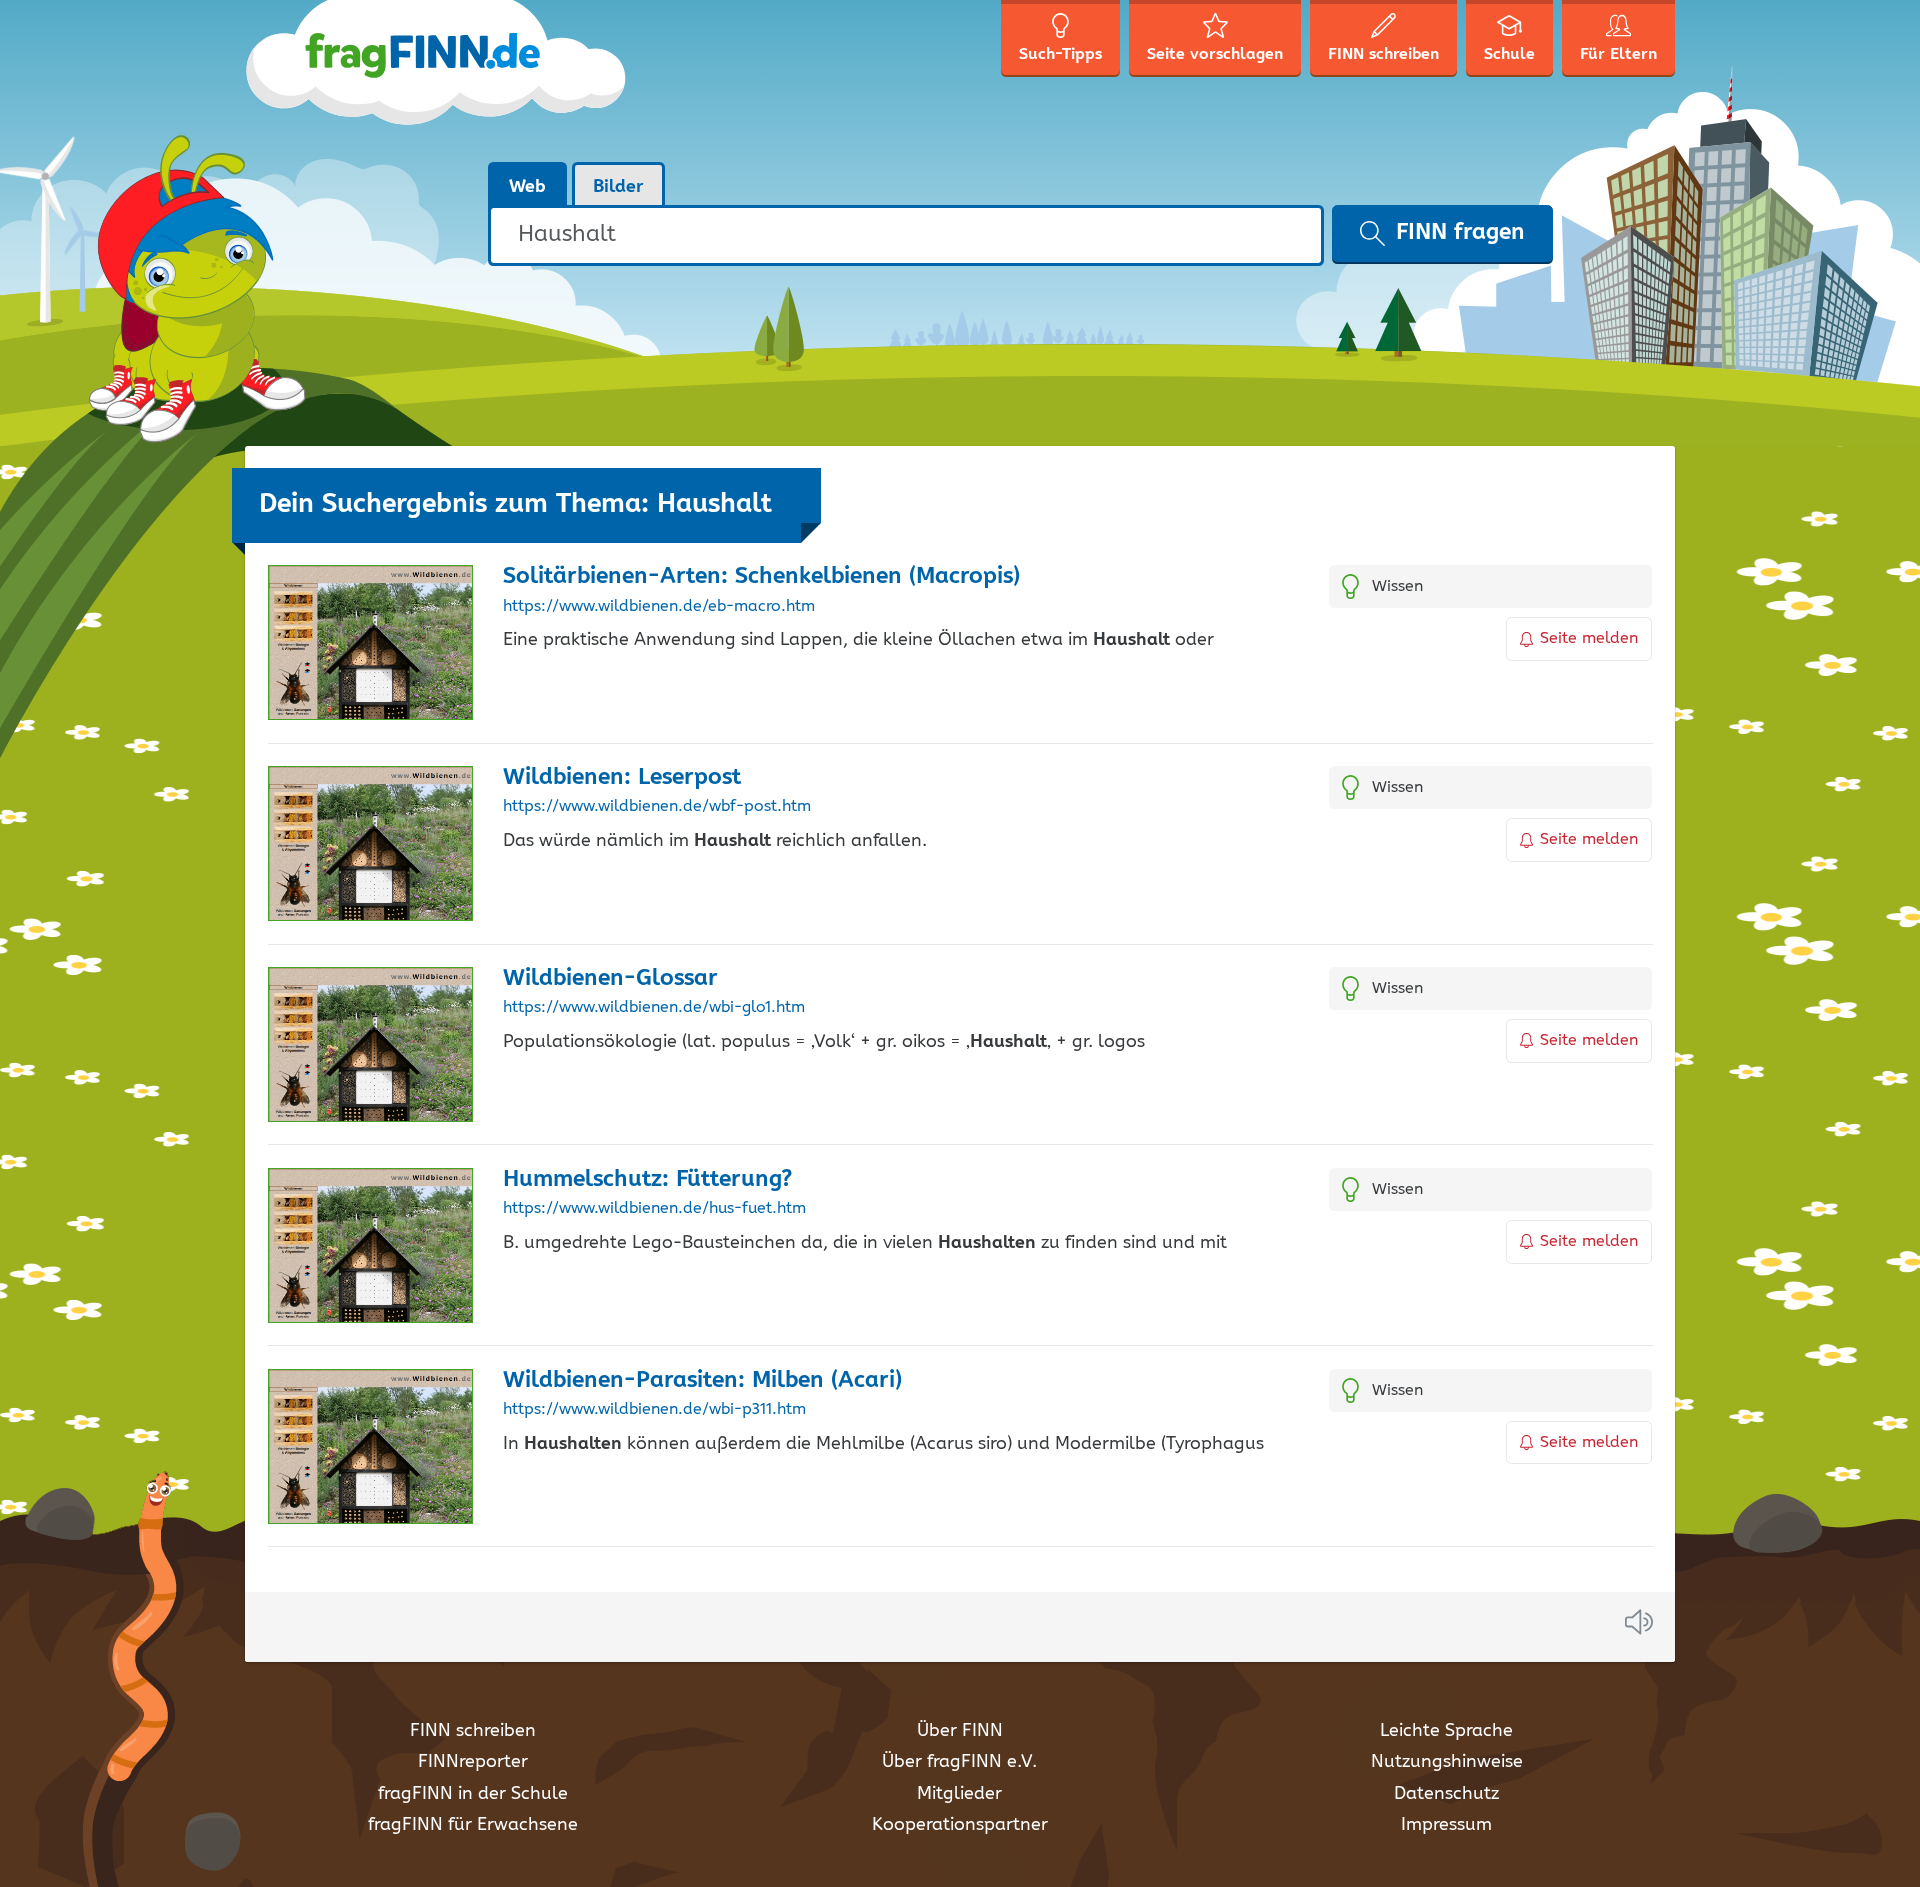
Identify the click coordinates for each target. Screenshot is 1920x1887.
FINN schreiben (473, 1731)
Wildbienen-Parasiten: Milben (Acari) (702, 1380)
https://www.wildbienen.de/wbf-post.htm (657, 807)
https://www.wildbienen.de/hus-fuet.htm (654, 1209)
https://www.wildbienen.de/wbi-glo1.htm (654, 1008)
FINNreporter (473, 1762)
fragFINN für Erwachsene (473, 1825)
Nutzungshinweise (1447, 1762)
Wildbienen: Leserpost (622, 777)
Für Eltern (1618, 54)
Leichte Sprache (1446, 1731)
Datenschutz (1446, 1794)
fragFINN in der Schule (473, 1794)
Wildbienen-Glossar (610, 978)
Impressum (1446, 1825)
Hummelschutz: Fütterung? (647, 1179)
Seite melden (1589, 638)
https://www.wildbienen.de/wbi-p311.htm (654, 1410)
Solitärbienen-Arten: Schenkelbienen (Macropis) (761, 576)
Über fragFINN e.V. (959, 1762)
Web (527, 187)
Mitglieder (959, 1794)
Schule (1509, 54)
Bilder (618, 187)
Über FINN (960, 1731)
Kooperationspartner (960, 1825)
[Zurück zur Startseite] (437, 80)
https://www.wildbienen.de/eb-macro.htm (659, 607)
